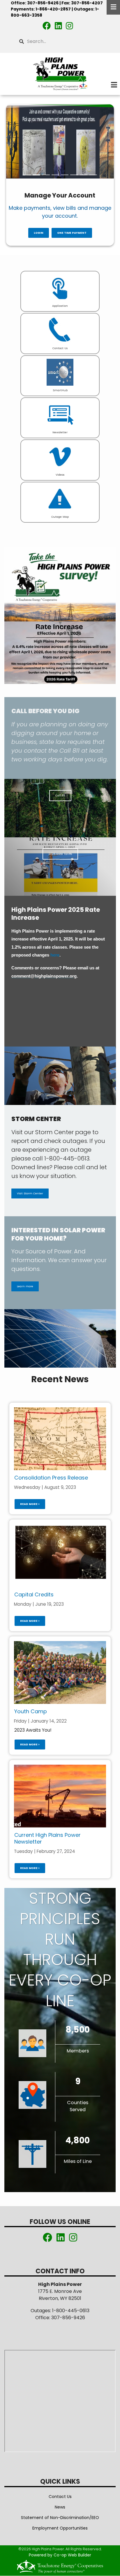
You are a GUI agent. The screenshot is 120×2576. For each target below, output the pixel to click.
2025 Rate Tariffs (60, 854)
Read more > (30, 1504)
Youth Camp (31, 1711)
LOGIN (38, 233)
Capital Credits (34, 1594)
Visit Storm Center (30, 1194)
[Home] (60, 74)
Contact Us (60, 2497)
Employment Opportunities (60, 2528)
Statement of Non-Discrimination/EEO (60, 2518)
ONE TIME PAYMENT (72, 233)
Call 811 (60, 795)
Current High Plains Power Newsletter (47, 1838)
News (60, 2507)
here (55, 955)
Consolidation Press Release (51, 1478)
